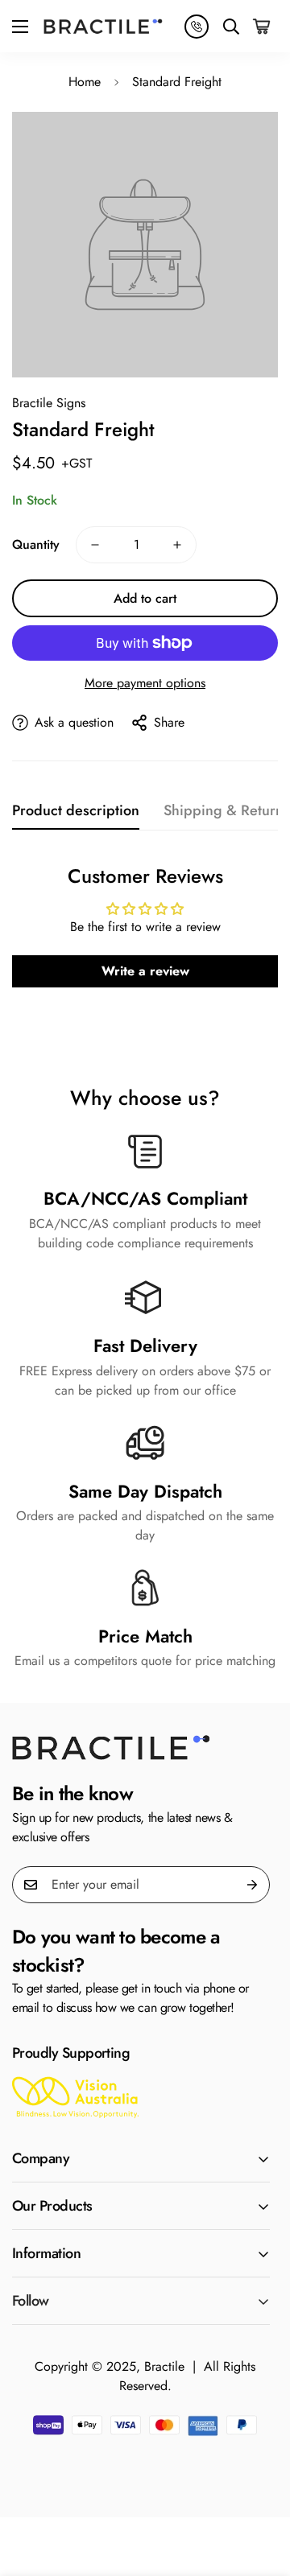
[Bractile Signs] (141, 1748)
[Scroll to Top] (261, 2491)
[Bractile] (103, 26)
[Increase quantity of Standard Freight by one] (177, 545)
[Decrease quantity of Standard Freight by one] (95, 545)
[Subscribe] (252, 1885)
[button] (263, 26)
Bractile (164, 2366)
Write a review (145, 971)
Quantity (36, 544)
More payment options (145, 683)
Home (85, 82)
